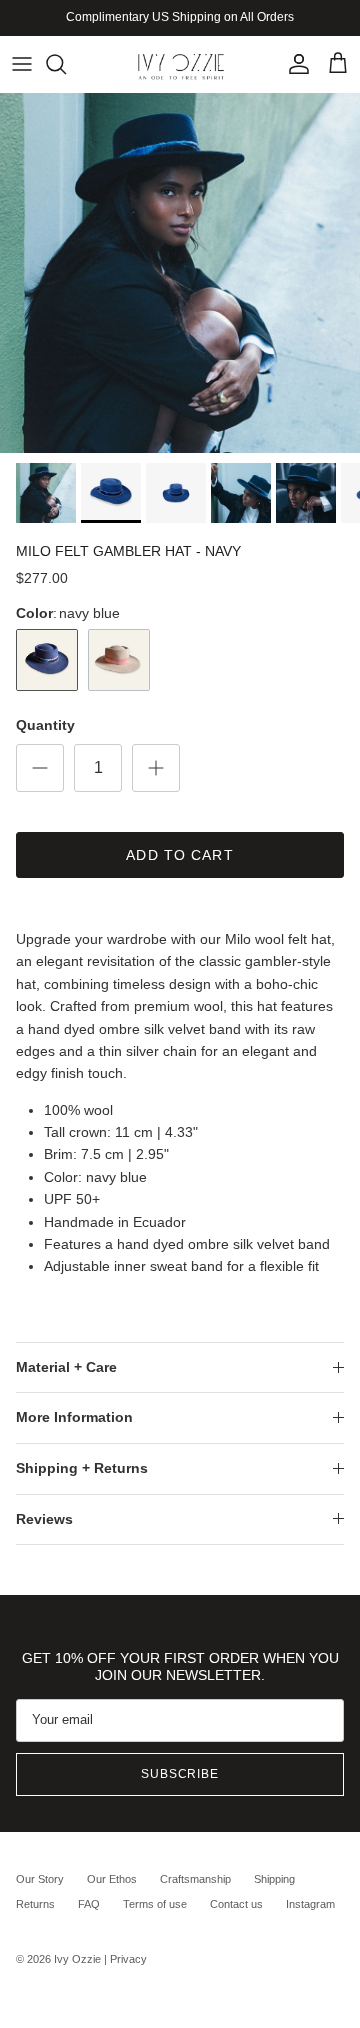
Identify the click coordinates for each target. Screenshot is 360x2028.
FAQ (89, 1904)
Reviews (44, 1519)
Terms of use (155, 1904)
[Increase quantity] (156, 768)
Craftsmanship (195, 1879)
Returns (35, 1904)
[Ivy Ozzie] (180, 64)
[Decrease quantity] (40, 768)
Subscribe (180, 1774)
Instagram (310, 1904)
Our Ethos (112, 1879)
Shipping (274, 1879)
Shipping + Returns (82, 1468)
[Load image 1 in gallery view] (180, 273)
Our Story (40, 1879)
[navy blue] (47, 660)
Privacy (128, 1959)
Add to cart (179, 855)
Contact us (236, 1904)
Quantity (45, 725)
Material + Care (66, 1367)
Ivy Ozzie (77, 1959)
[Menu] (22, 64)
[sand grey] (119, 660)
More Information (74, 1417)
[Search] (66, 64)
